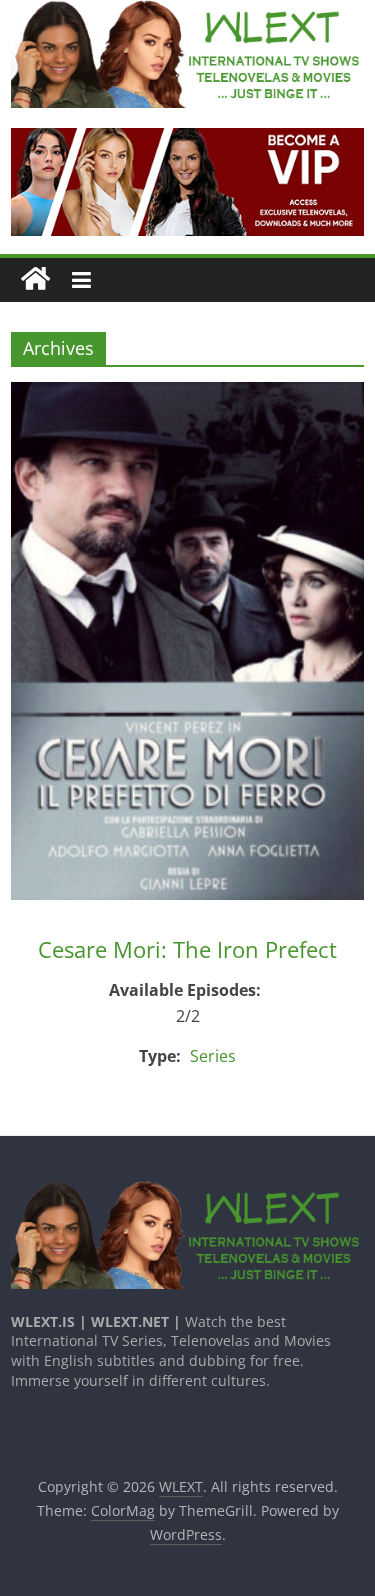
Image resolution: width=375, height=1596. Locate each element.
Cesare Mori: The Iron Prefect (187, 949)
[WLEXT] (35, 279)
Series (213, 1056)
